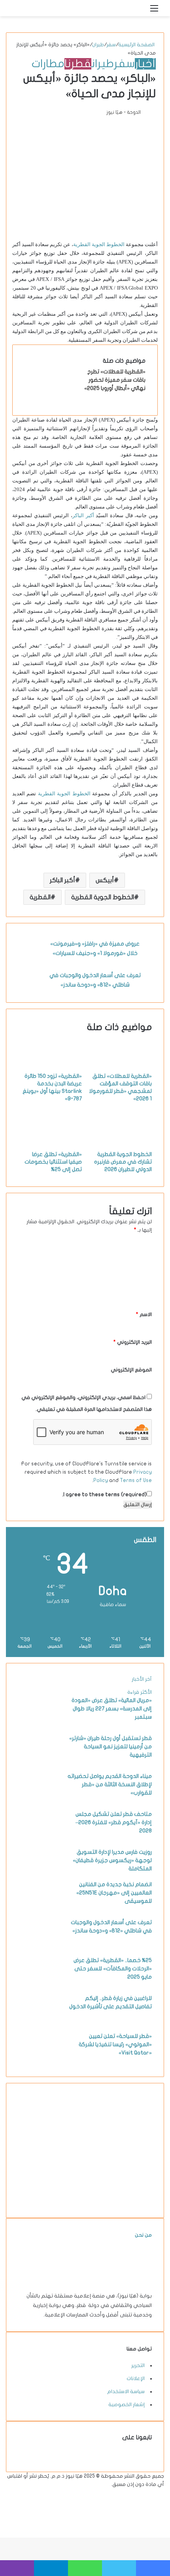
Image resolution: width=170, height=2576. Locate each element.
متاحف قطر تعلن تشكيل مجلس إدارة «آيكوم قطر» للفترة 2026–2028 (114, 1822)
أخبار (145, 64)
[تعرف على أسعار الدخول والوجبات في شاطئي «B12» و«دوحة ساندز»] (40, 1947)
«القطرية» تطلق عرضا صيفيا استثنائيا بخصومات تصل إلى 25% (53, 1162)
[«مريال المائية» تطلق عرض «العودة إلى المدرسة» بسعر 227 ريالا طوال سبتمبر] (40, 1725)
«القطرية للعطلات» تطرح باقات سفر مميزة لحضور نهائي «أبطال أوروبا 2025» (115, 380)
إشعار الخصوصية (127, 2405)
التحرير (138, 2365)
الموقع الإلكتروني (131, 1370)
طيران (98, 45)
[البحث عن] (140, 11)
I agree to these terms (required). (104, 1495)
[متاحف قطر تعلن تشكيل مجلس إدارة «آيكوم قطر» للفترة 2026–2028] (40, 1838)
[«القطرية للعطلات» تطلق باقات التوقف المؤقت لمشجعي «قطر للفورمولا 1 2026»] (120, 1068)
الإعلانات (136, 2378)
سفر (111, 45)
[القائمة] (154, 11)
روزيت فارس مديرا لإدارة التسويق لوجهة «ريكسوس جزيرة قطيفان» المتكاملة (112, 1860)
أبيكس (105, 880)
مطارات (48, 64)
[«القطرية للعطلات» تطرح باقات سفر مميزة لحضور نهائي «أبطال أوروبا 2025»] (54, 396)
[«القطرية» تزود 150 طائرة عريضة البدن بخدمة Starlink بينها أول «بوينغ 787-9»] (50, 1068)
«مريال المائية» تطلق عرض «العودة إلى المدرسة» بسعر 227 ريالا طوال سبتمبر (112, 1709)
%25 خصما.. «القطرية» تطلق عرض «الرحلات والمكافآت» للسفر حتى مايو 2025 (113, 1969)
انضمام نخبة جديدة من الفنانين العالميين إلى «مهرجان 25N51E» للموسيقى (114, 1893)
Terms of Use (136, 1480)
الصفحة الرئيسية (137, 45)
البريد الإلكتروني (133, 1342)
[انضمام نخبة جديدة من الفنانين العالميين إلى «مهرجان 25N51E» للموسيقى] (40, 1909)
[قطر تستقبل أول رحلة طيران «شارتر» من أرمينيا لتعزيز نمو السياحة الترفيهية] (40, 1763)
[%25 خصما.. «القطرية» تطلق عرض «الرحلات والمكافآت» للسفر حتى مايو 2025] (40, 1985)
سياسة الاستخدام (126, 2391)
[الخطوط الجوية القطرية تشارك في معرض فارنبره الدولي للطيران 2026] (120, 1146)
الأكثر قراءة (140, 1692)
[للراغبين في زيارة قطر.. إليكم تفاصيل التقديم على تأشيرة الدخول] (40, 2022)
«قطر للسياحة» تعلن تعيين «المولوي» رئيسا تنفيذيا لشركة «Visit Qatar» (115, 2044)
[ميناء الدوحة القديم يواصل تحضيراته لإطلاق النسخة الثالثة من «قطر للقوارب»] (40, 1800)
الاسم (144, 1314)
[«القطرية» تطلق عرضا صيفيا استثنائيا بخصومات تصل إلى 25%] (50, 1146)
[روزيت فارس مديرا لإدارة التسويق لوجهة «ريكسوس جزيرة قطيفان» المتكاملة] (40, 1876)
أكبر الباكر (83, 515)
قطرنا (78, 64)
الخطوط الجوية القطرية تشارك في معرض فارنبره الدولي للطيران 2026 (123, 1162)
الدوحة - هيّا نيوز (124, 112)
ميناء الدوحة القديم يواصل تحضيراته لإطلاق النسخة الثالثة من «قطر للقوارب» (110, 1784)
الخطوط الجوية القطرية (99, 244)
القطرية (40, 897)
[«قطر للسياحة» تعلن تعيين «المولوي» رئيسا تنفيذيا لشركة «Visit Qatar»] (40, 2060)
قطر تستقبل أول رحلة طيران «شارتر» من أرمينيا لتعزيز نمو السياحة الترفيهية (110, 1747)
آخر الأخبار (142, 1679)
